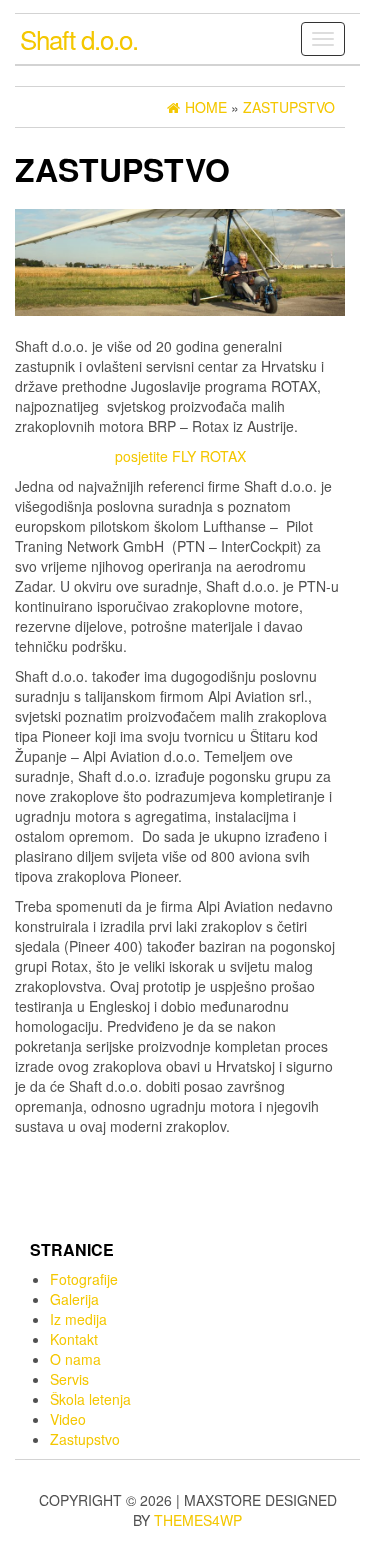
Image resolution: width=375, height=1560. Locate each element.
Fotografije (84, 1279)
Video (68, 1419)
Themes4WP (198, 1520)
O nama (75, 1359)
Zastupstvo (85, 1439)
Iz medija (78, 1319)
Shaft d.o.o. (79, 38)
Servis (69, 1379)
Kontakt (74, 1339)
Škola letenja (90, 1399)
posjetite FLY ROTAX (180, 456)
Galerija (74, 1299)
